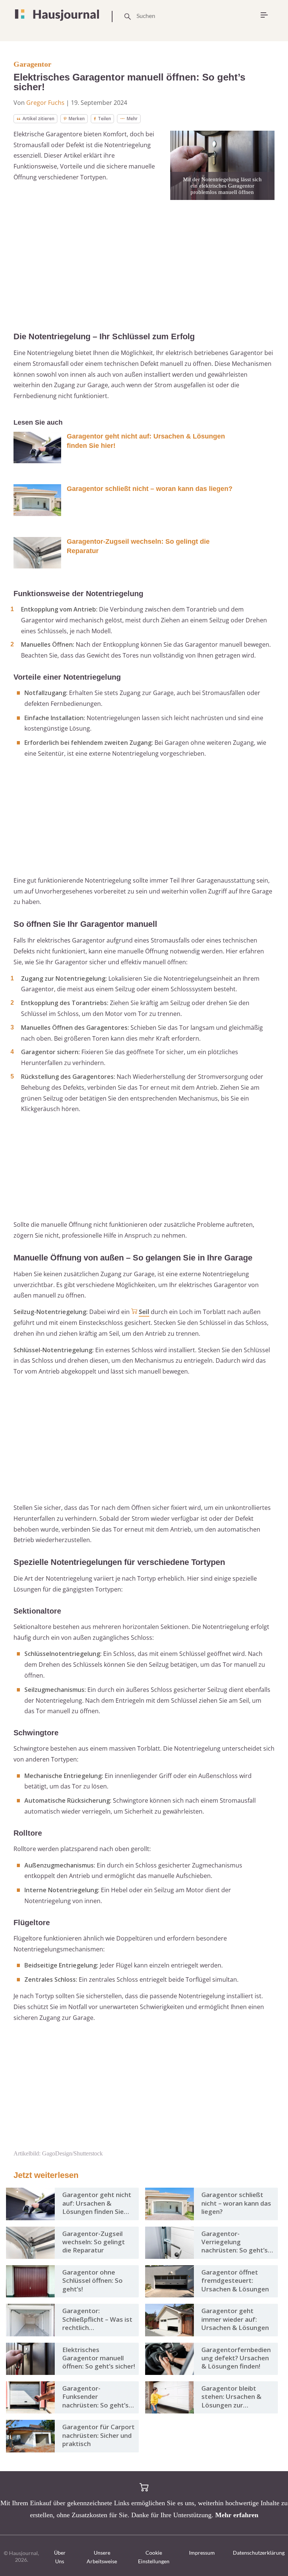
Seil (144, 1312)
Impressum (202, 2553)
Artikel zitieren (38, 119)
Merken (77, 119)
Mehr (132, 119)
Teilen (104, 119)
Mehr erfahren (237, 2515)
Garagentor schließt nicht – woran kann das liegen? (150, 489)
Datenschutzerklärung (259, 2553)
